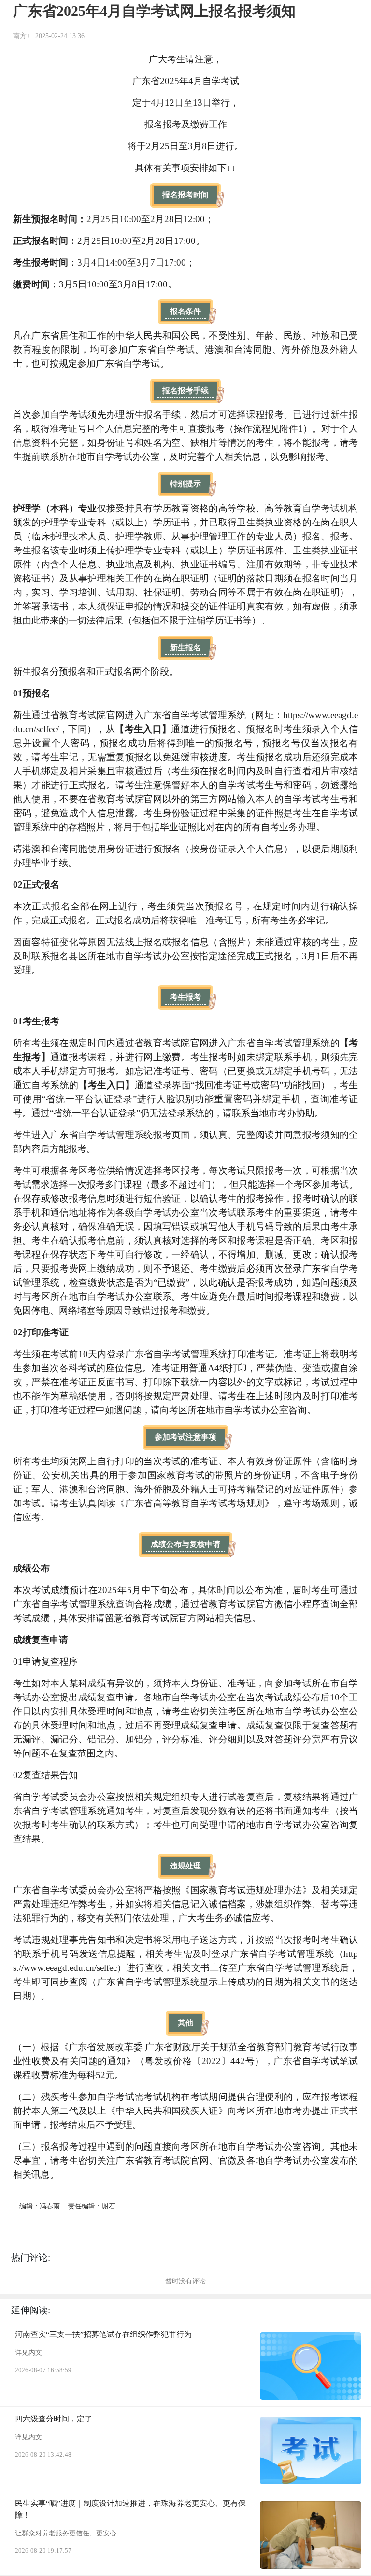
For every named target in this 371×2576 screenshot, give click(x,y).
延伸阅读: (31, 2310)
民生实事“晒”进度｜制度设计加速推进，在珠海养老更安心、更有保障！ (130, 2509)
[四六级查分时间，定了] (311, 2450)
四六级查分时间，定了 (54, 2419)
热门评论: (31, 2258)
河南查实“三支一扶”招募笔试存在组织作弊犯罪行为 (103, 2334)
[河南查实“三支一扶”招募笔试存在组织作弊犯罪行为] (311, 2366)
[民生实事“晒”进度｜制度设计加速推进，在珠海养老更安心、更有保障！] (311, 2535)
